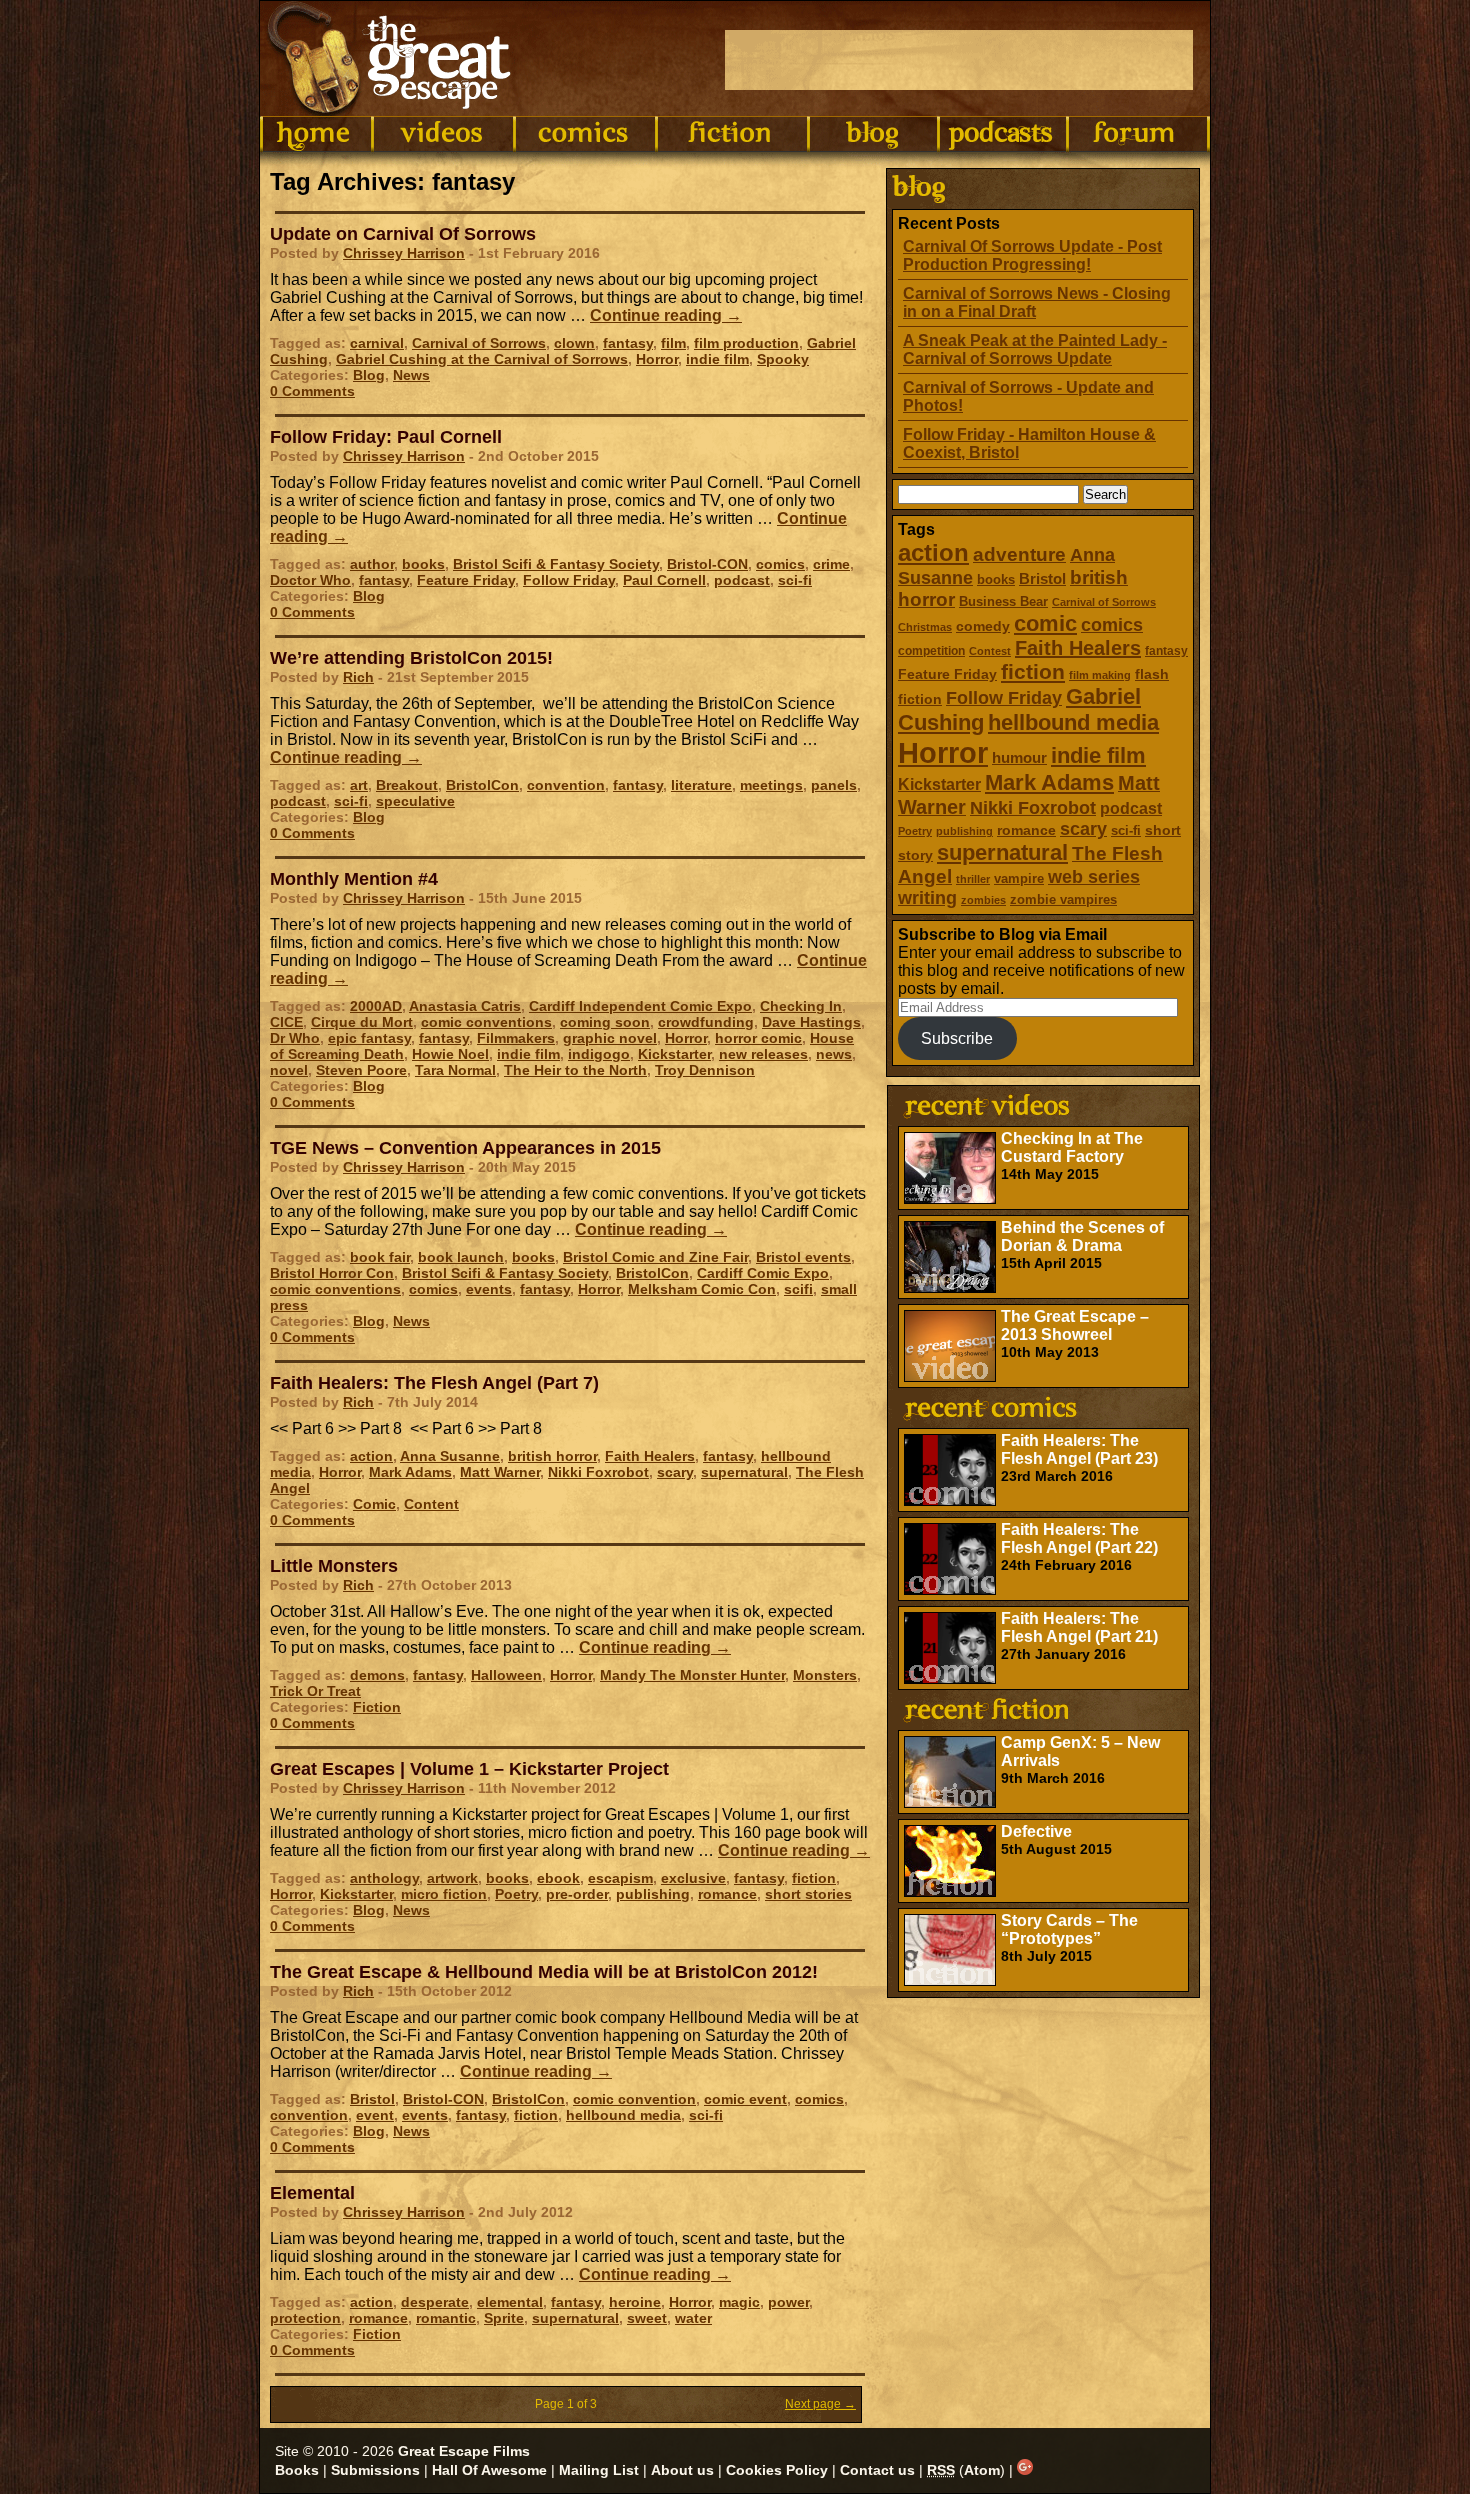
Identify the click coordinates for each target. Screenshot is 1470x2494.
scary (1083, 829)
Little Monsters (334, 1566)
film (673, 343)
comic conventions (486, 1022)
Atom (982, 2470)
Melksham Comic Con (702, 1289)
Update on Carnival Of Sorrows (403, 234)
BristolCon (482, 785)
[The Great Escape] (392, 58)
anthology (384, 1878)
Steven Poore (361, 1070)
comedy (983, 626)
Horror (943, 752)
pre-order (577, 1894)
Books (297, 2470)
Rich (358, 677)
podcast (1131, 808)
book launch (461, 1257)
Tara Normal (455, 1070)
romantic (446, 2318)
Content (431, 1504)
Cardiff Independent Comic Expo (640, 1006)
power (788, 2302)
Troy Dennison (705, 1070)
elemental (510, 2302)
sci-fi (1126, 830)
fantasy (1166, 651)
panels (834, 785)
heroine (635, 2302)
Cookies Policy (777, 2470)
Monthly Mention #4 (354, 879)
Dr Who (295, 1038)
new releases (763, 1054)
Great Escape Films (464, 2451)
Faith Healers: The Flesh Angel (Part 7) (434, 1383)
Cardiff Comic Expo (763, 1273)
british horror (552, 1456)
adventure (1019, 554)
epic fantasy (369, 1038)
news (834, 1054)
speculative (415, 801)
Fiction (377, 1707)
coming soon (605, 1022)
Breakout (407, 785)
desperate (435, 2302)
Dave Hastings (811, 1022)
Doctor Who (310, 580)
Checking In (801, 1006)
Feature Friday (947, 674)
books (996, 579)
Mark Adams (1049, 782)
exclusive (693, 1878)
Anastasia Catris (465, 1006)
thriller (973, 879)
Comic (374, 1504)
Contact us (877, 2470)
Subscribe (957, 1038)
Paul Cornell (664, 580)
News (411, 375)
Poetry (915, 831)
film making (1100, 675)
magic (739, 2302)
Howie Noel (450, 1054)
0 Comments (312, 391)
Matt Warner (500, 1472)
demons (377, 1675)
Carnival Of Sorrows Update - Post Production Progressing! (1032, 255)
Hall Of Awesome (489, 2470)
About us (682, 2470)
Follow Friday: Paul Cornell (386, 437)
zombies (983, 900)
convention (566, 785)
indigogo (599, 1054)
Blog (369, 375)
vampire (1019, 878)
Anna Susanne (450, 1456)
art (359, 785)
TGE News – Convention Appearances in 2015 (465, 1148)
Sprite (504, 2318)
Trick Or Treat (315, 1691)
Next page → (820, 2404)
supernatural (1002, 852)
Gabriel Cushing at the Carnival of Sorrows (482, 359)
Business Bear (1003, 601)
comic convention (634, 2099)
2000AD (376, 1006)
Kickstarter (939, 784)
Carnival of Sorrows (1104, 602)
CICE (286, 1022)
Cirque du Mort (362, 1022)
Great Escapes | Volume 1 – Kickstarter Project (469, 1769)
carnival (377, 343)
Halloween (506, 1675)
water (693, 2318)
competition (931, 651)
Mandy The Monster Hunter (692, 1675)
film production (746, 343)
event (375, 2115)
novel (289, 1070)
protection (305, 2318)
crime (831, 564)
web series (1094, 877)
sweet (647, 2318)
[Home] (316, 134)
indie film (1098, 755)
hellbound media (1073, 722)
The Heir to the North (575, 1070)
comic (1045, 623)
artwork (452, 1878)
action (933, 552)
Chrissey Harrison (404, 253)
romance (1026, 830)
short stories (808, 1894)
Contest (990, 651)
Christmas (925, 627)
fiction (1033, 671)
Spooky (783, 359)
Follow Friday (1004, 698)
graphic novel (610, 1038)
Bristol (1042, 578)
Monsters (825, 1675)
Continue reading (666, 315)
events (489, 1289)
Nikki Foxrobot (1033, 808)
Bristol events (803, 1257)
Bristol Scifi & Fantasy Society (556, 564)
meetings (771, 785)
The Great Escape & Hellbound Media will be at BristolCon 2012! (544, 1972)
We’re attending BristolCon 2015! (411, 658)
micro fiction (444, 1894)
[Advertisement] (959, 60)
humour (1019, 757)
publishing (964, 831)
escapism (620, 1878)
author (372, 564)
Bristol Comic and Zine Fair (655, 1257)
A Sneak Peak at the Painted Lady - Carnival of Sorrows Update (1035, 349)
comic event (745, 2099)
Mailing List (599, 2470)
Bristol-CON (707, 564)
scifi (798, 1289)
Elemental (312, 2193)
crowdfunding (706, 1022)
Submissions (375, 2470)
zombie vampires (1063, 899)
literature (701, 785)
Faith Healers (1078, 648)
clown (574, 343)
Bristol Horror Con (332, 1273)
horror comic (758, 1038)
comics (1112, 625)
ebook (558, 1878)
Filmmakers (516, 1038)
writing (927, 898)
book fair (380, 1257)
